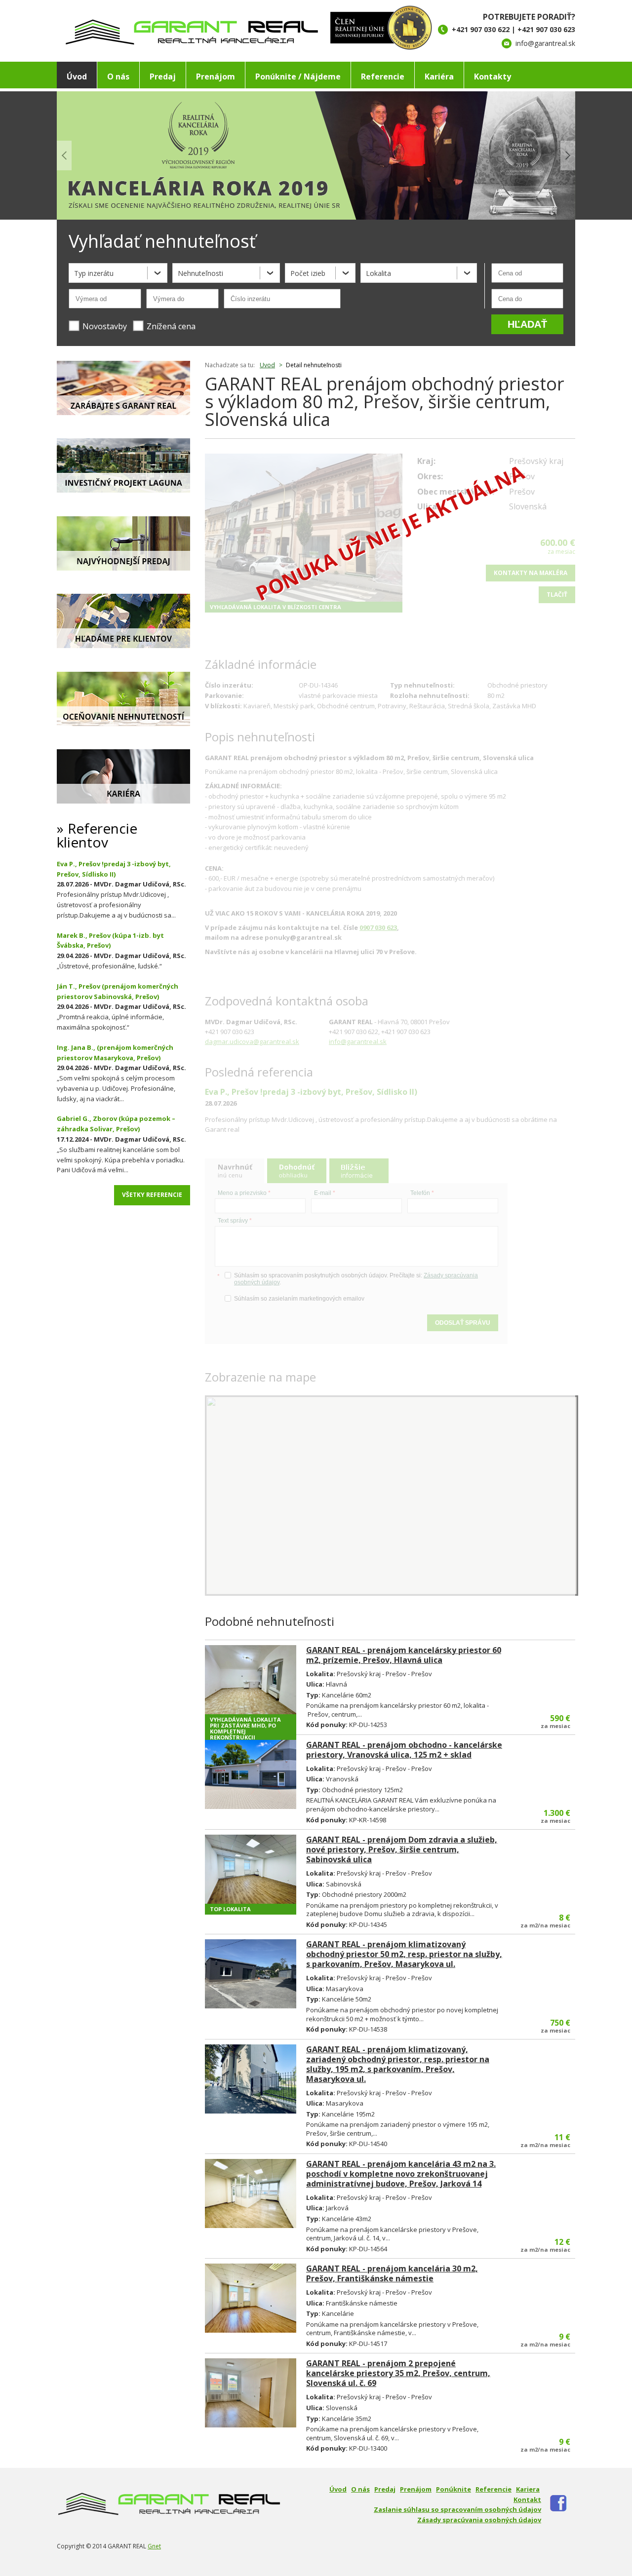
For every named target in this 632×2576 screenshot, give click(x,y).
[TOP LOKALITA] (251, 1869)
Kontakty (493, 77)
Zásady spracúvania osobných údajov (479, 2520)
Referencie (383, 77)
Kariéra (439, 77)
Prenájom (216, 77)
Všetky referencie (152, 1195)
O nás (118, 77)
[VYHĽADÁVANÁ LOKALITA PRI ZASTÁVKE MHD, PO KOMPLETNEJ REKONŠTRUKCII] (251, 1680)
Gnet (154, 2546)
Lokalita (378, 273)
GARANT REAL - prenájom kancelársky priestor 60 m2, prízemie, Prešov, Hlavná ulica (404, 1655)
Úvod (77, 77)
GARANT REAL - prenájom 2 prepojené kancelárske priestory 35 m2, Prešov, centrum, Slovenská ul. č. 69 (398, 2373)
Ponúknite (454, 2489)
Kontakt (527, 2499)
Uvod (267, 365)
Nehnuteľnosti (200, 273)
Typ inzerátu (94, 273)
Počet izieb (308, 273)
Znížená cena (171, 326)
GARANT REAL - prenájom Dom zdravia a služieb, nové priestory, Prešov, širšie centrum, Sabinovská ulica (402, 1849)
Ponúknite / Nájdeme (298, 77)
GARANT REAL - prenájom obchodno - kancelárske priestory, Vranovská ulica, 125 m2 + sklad (404, 1750)
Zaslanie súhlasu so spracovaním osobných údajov (457, 2509)
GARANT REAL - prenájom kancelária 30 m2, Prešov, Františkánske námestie (392, 2273)
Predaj (163, 77)
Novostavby (105, 326)
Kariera (528, 2489)
